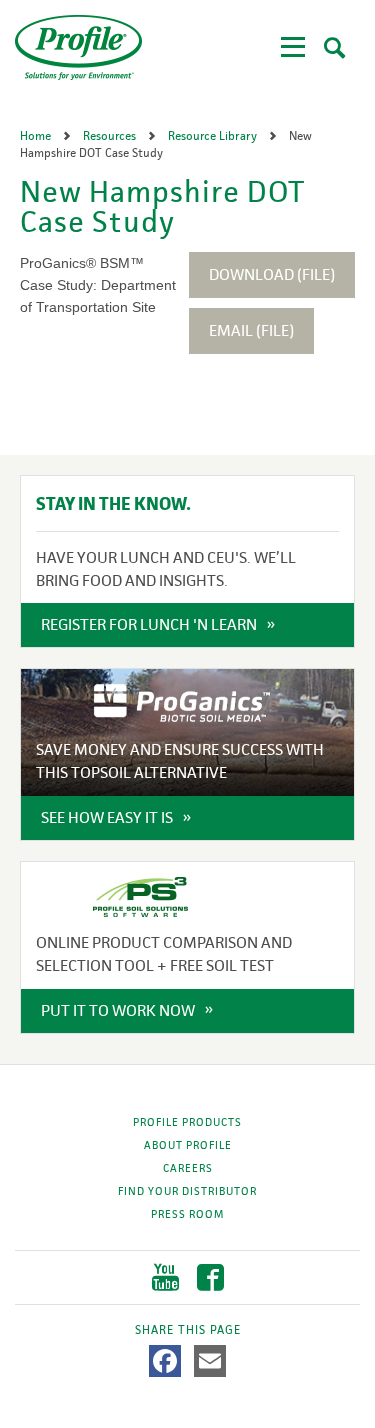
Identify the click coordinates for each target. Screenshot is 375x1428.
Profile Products (187, 1122)
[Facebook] (165, 1361)
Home (37, 136)
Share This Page (188, 1330)
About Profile (188, 1145)
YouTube (165, 1277)
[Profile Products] (78, 47)
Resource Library (214, 136)
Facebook (210, 1277)
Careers (188, 1168)
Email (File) (251, 330)
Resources (111, 136)
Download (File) (272, 274)
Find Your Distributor (187, 1191)
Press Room (187, 1214)
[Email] (210, 1361)
